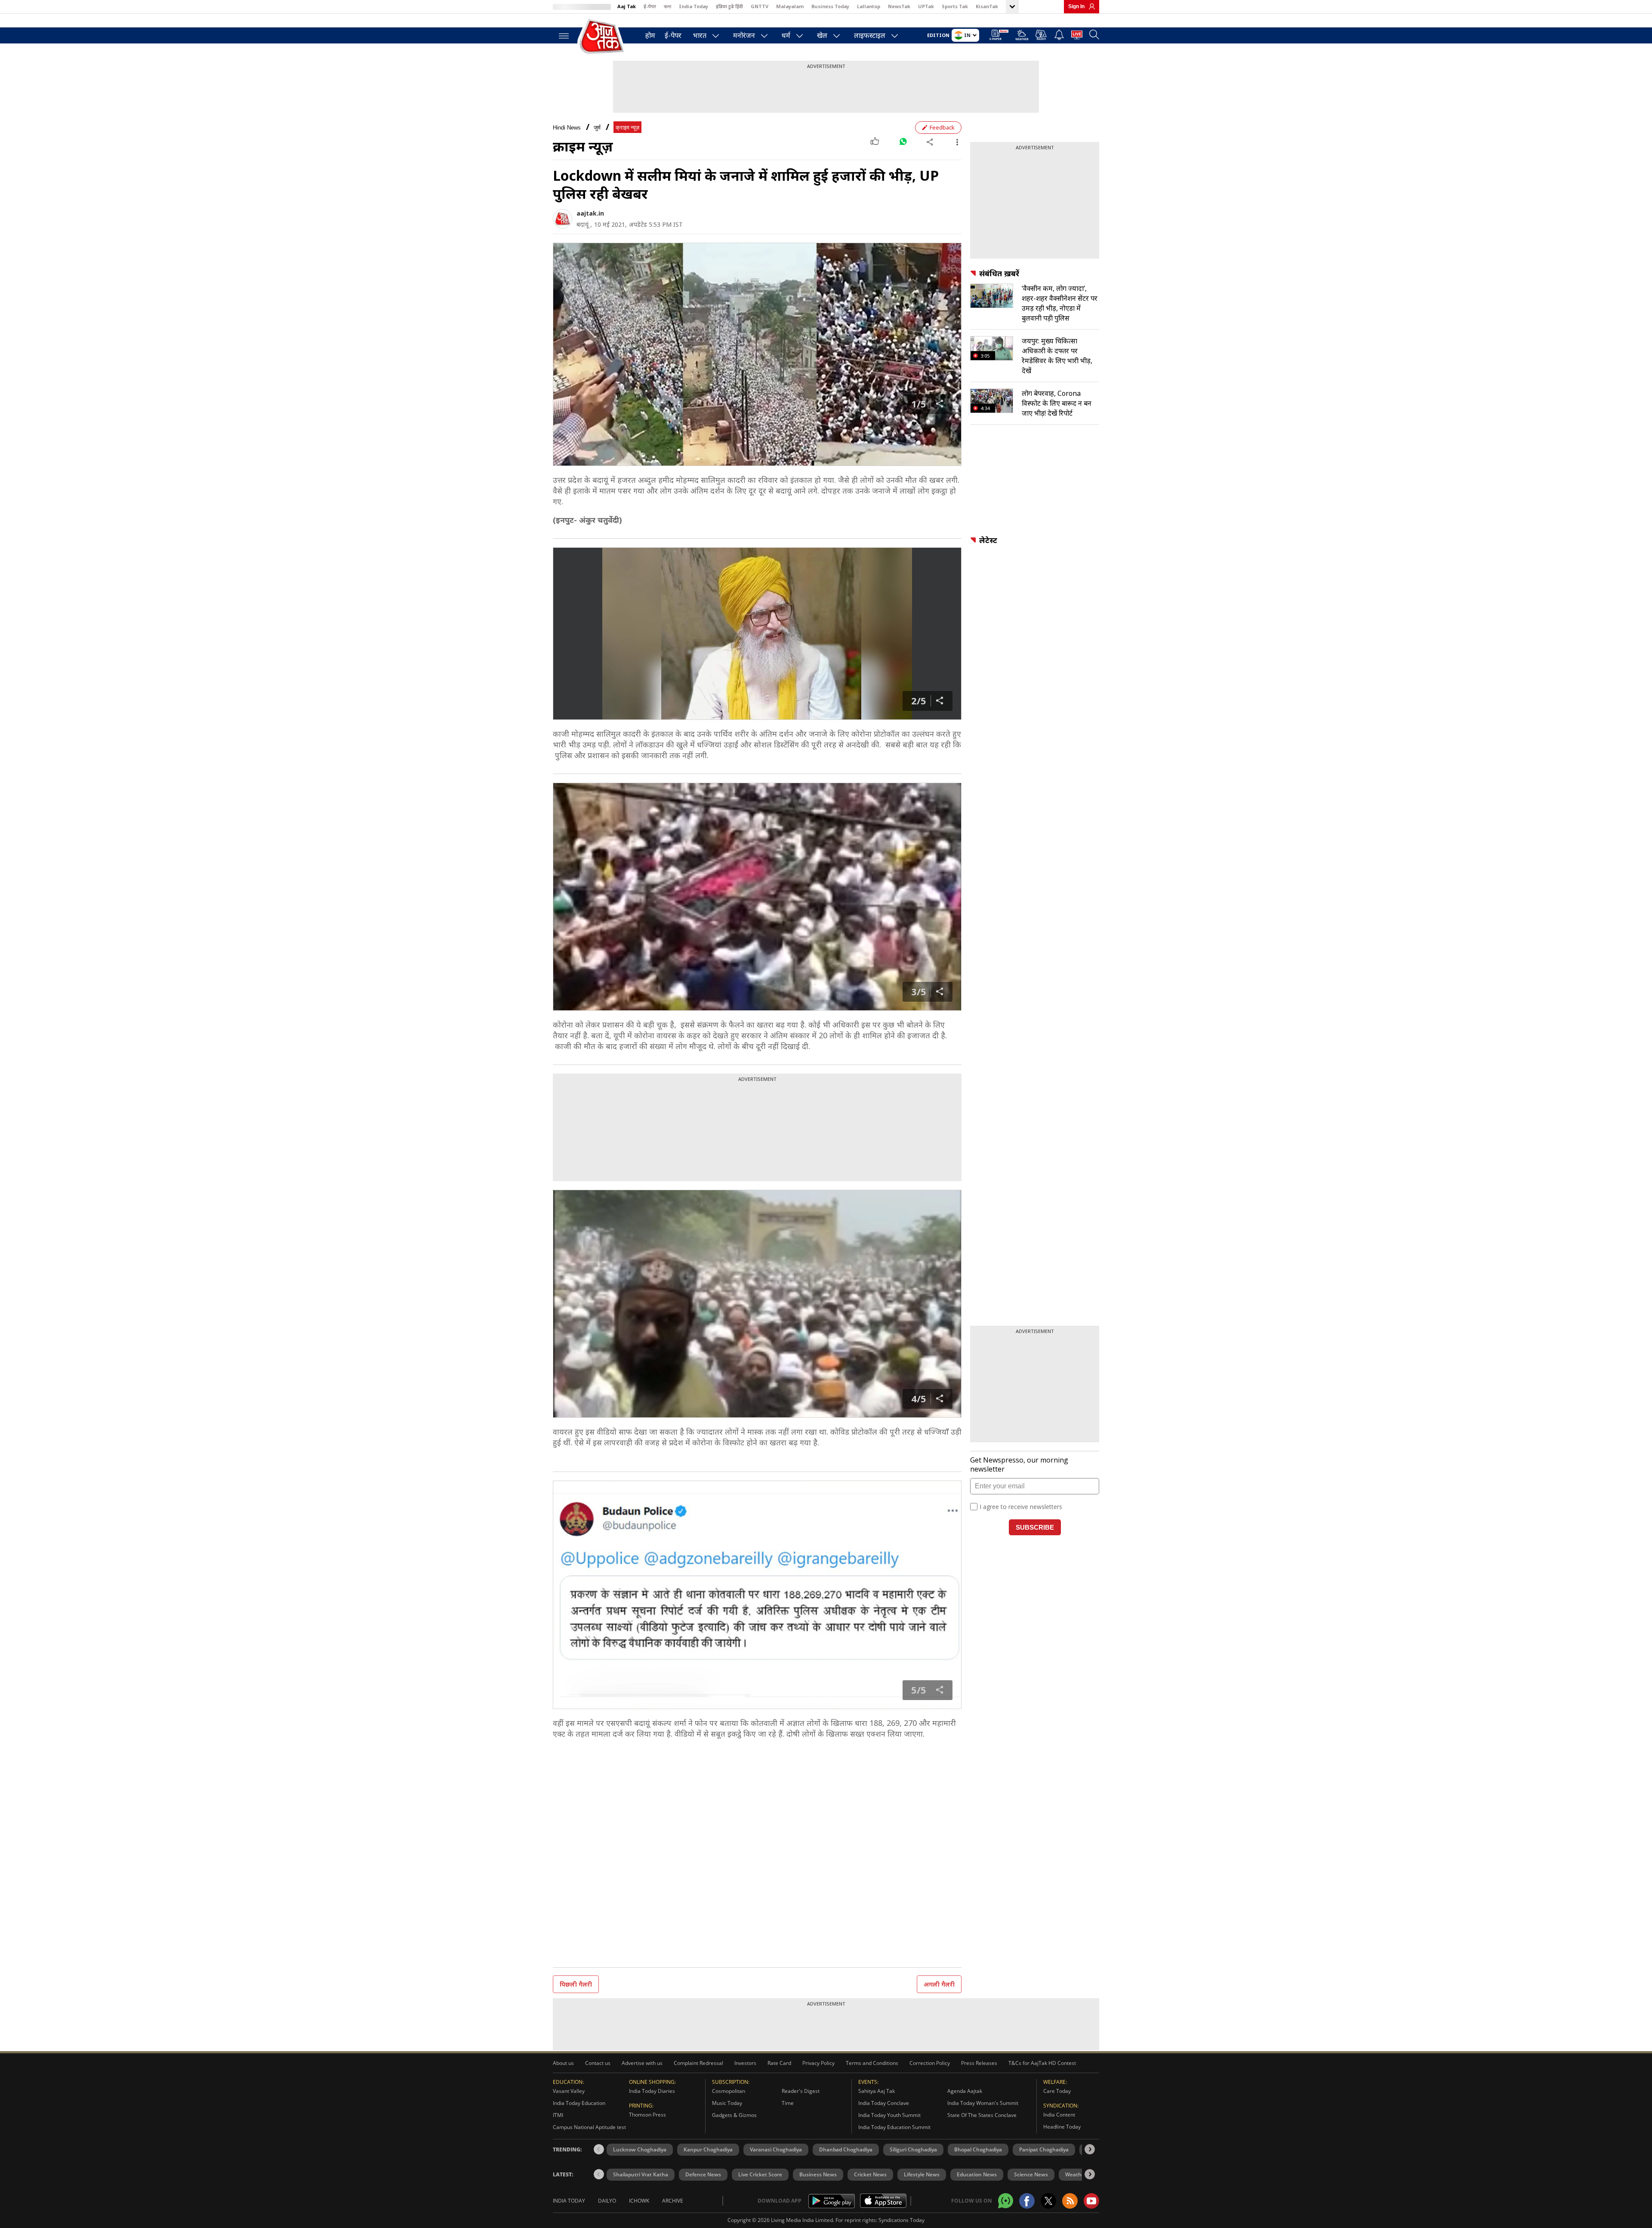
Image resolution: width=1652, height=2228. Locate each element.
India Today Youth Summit (889, 2115)
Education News (977, 2174)
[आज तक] (602, 37)
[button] (1090, 2149)
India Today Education (579, 2103)
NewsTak (899, 6)
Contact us (598, 2063)
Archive (673, 2201)
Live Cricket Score (760, 2174)
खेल (822, 35)
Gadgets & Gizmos (734, 2115)
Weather (1076, 2174)
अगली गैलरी (939, 1984)
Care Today (1057, 2091)
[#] (903, 142)
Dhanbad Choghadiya (846, 2149)
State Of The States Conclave (982, 2115)
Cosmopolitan (729, 2091)
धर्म (786, 35)
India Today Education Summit (894, 2127)
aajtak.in (590, 213)
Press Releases (979, 2063)
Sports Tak (955, 6)
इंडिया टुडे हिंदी (729, 6)
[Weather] (1022, 36)
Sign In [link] (1076, 6)
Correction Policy (930, 2063)
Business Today (830, 6)
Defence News (703, 2174)
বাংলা (667, 6)
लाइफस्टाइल (870, 35)
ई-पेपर (650, 6)
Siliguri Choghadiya (913, 2149)
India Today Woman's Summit (983, 2103)
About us (563, 2063)
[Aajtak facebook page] (1027, 2201)
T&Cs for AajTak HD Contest (1042, 2063)
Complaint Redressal (698, 2063)
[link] (1090, 6)
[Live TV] (1077, 36)
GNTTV (760, 6)
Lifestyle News (922, 2174)
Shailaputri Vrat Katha (641, 2174)
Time (788, 2103)
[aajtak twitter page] (1048, 2201)
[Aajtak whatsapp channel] (1006, 2201)
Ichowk (639, 2201)
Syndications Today (902, 2220)
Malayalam (790, 6)
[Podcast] (1041, 35)
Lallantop (869, 6)
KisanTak (987, 6)
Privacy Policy (818, 2063)
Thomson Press (647, 2115)
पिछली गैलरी (576, 1984)
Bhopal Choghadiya (978, 2149)
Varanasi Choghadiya (776, 2149)
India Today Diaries (652, 2091)
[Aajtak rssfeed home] (1070, 2201)
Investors (745, 2063)
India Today (693, 6)
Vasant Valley (569, 2091)
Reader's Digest (801, 2091)
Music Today (727, 2103)
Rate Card (779, 2063)
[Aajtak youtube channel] (1091, 2201)
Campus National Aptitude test (589, 2127)
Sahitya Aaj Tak (877, 2091)
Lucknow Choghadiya (640, 2149)
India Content (1059, 2115)
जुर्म (597, 128)
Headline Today (1062, 2127)
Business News (818, 2174)
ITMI (558, 2115)
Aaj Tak (627, 6)
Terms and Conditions (872, 2063)
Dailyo (607, 2201)
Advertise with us (642, 2063)
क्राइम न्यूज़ (627, 128)
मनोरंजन (744, 35)
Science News (1031, 2174)
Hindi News (567, 128)
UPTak (926, 6)
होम (650, 35)
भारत (700, 35)
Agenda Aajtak (965, 2091)
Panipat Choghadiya (1044, 2149)
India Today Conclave (884, 2103)
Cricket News (870, 2174)
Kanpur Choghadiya (708, 2149)
